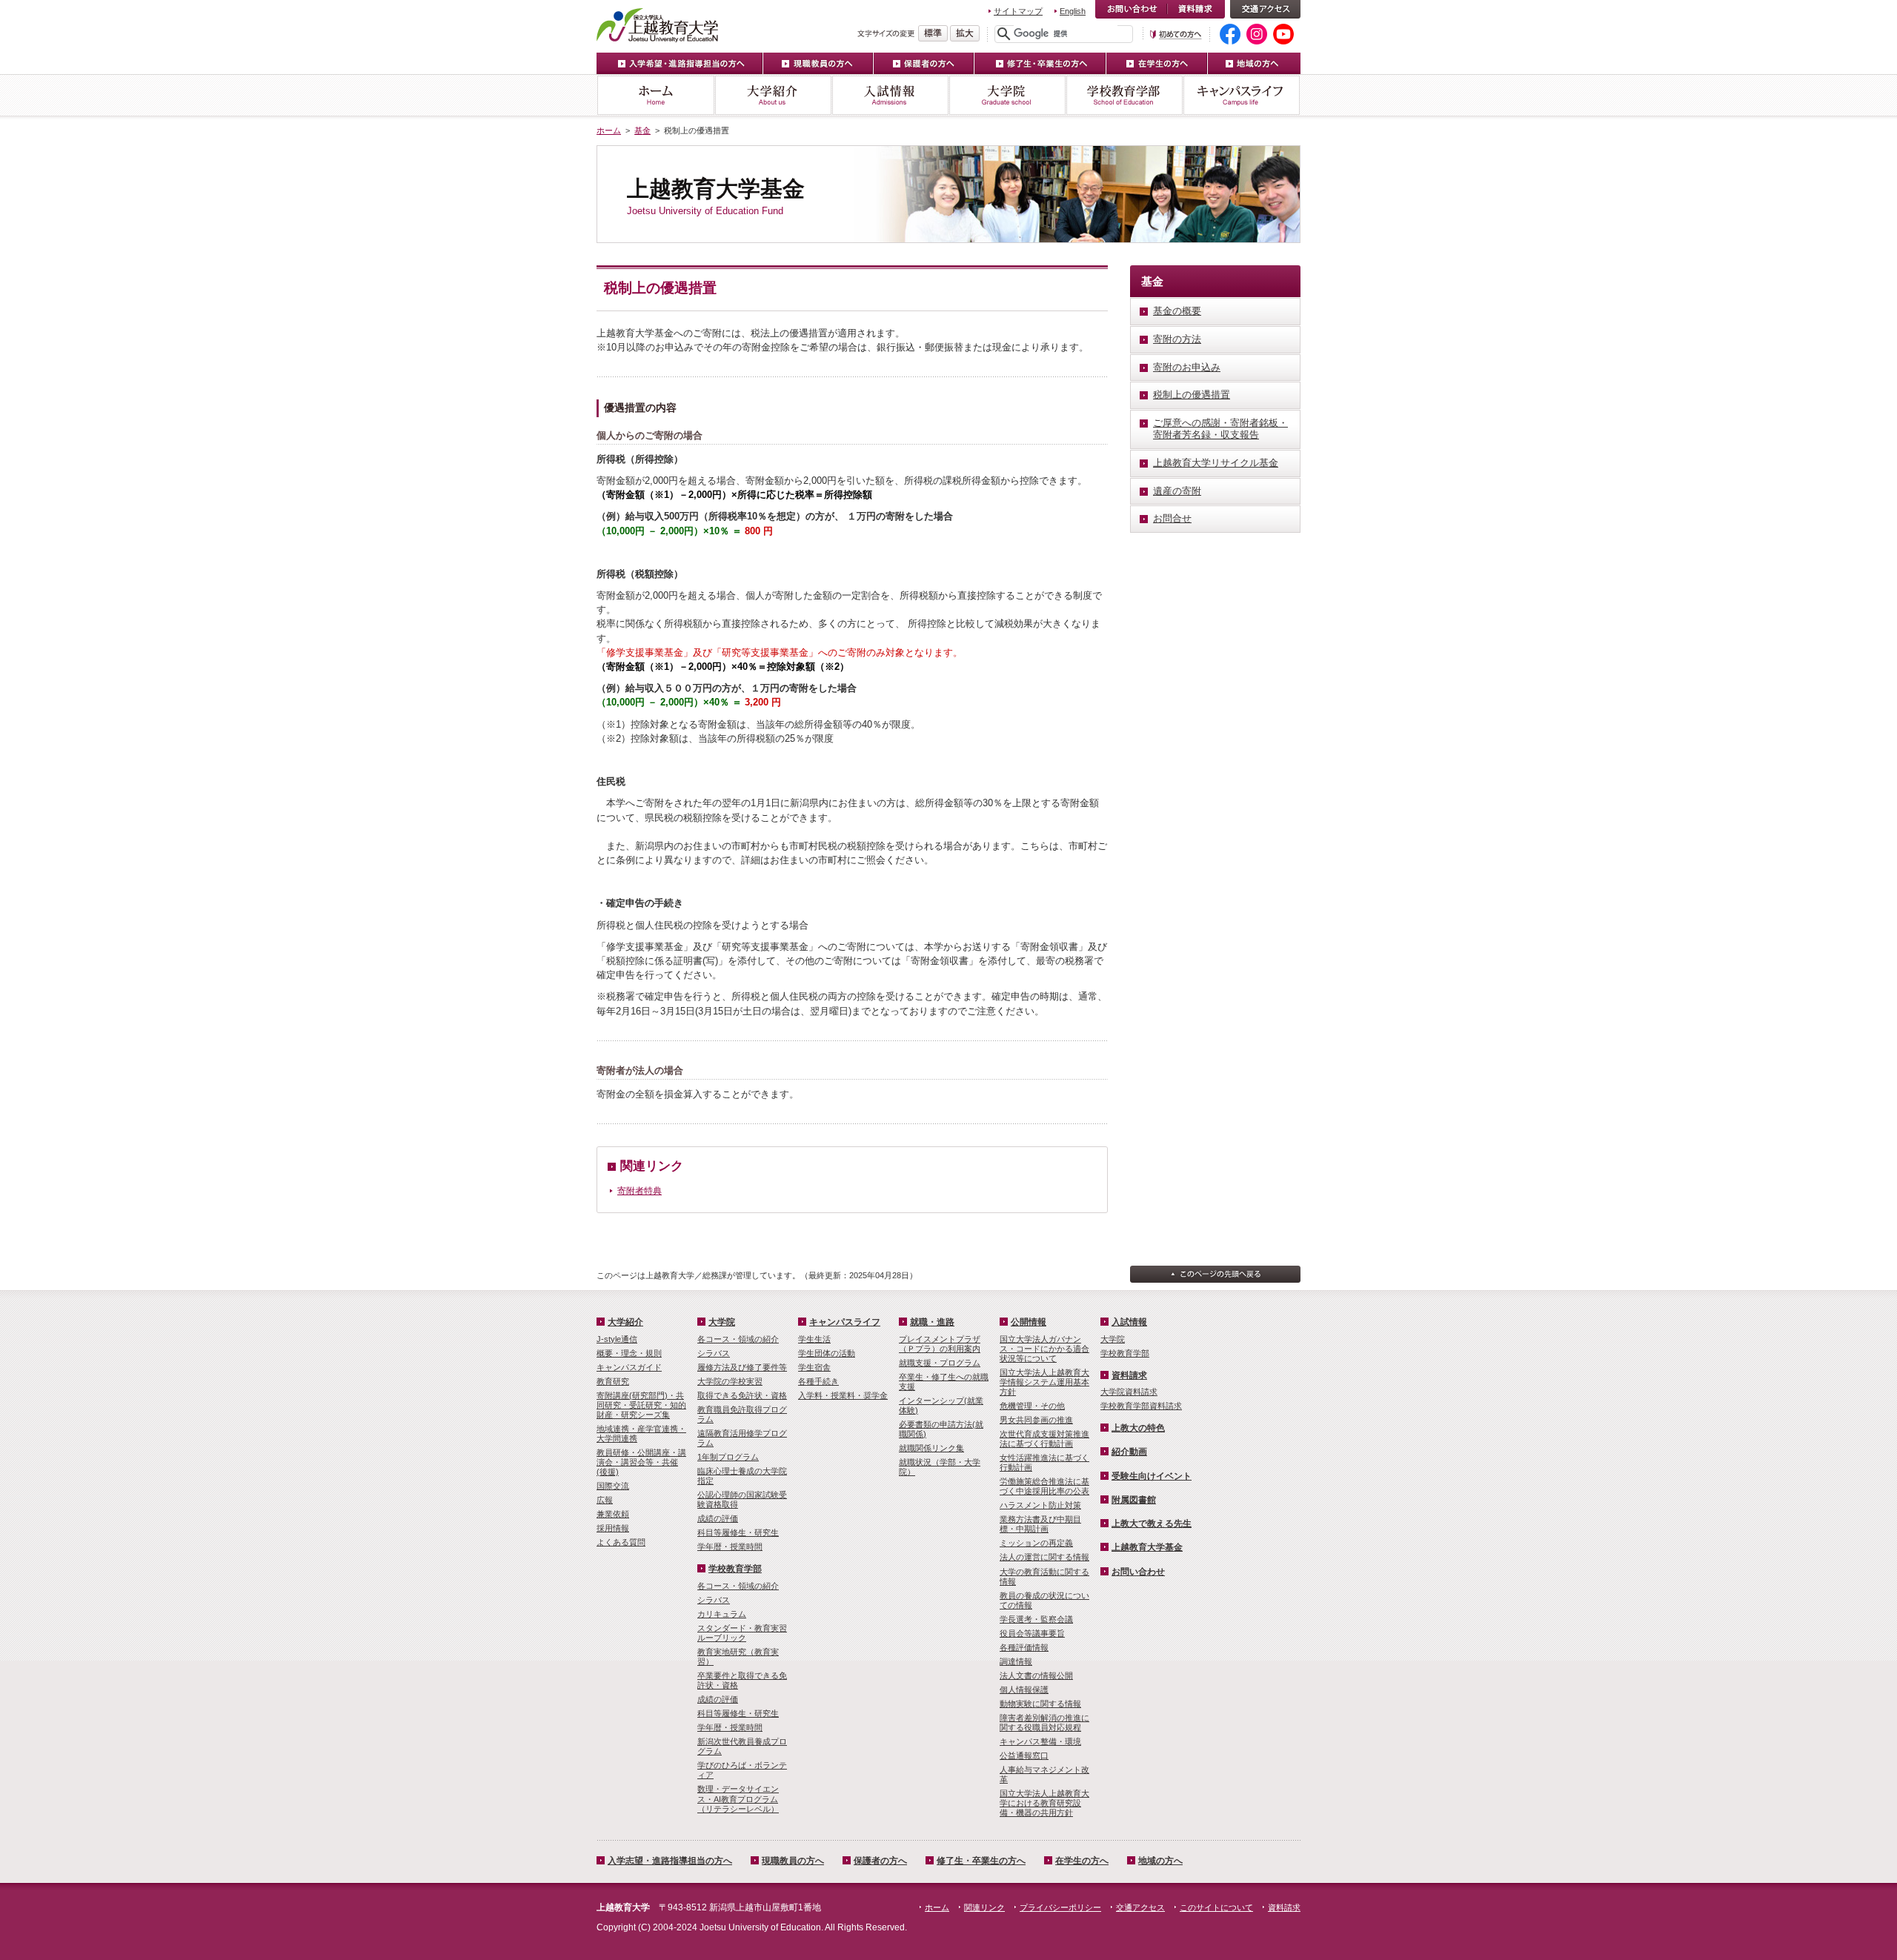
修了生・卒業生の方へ (1040, 63)
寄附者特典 (639, 1191)
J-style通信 (617, 1339)
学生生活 (814, 1339)
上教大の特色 (1138, 1428)
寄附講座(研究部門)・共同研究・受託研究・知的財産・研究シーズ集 (641, 1405)
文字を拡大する (965, 33)
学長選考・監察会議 (1036, 1619)
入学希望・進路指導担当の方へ (680, 63)
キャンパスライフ (1242, 95)
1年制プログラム (728, 1457)
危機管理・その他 (1032, 1406)
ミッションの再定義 (1036, 1543)
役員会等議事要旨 (1032, 1633)
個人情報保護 (1024, 1690)
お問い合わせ (1131, 9)
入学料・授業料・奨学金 (843, 1395)
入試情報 (890, 95)
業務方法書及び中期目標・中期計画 (1040, 1524)
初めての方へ (1176, 34)
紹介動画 (1129, 1452)
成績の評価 (718, 1518)
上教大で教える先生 (1152, 1524)
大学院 (1007, 95)
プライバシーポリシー (1060, 1907)
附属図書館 (1134, 1500)
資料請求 (1196, 9)
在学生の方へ (1157, 63)
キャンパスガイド (629, 1367)
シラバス (714, 1353)
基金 (642, 130)
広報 (605, 1500)
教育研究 (613, 1381)
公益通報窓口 (1024, 1755)
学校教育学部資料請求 (1141, 1406)
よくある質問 (621, 1542)
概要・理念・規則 (629, 1353)
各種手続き (818, 1381)
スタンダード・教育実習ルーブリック (742, 1633)
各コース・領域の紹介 (738, 1339)
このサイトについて (1216, 1907)
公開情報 (1029, 1322)
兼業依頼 (613, 1514)
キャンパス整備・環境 (1040, 1741)
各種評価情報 (1024, 1647)
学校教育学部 (1124, 95)
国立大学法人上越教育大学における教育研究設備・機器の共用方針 (1044, 1803)
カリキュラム (722, 1614)
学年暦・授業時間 (730, 1547)
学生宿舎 (814, 1367)
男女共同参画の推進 (1036, 1420)
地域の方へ (1254, 63)
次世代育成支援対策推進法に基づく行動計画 (1044, 1439)
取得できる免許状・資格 (742, 1395)
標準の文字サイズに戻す (933, 33)
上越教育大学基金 (1147, 1547)
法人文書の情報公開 (1036, 1675)
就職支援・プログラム (940, 1363)
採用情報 (613, 1528)
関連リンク (984, 1907)
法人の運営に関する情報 (1044, 1557)
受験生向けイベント (1152, 1476)
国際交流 (613, 1486)
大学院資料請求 (1129, 1392)
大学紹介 (773, 95)
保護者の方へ (924, 63)
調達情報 (1016, 1661)
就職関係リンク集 (931, 1448)
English (1073, 11)
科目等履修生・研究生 (738, 1532)
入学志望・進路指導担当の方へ (670, 1861)
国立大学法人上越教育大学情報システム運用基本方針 (1044, 1382)
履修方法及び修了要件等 (742, 1367)
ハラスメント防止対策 (1040, 1505)
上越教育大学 (658, 24)
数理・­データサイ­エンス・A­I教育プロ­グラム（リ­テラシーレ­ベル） (738, 1798)
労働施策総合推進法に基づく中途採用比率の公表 (1044, 1486)
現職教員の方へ (818, 63)
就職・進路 (932, 1322)
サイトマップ (1018, 11)
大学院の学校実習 (730, 1381)
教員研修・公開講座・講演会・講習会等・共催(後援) (641, 1462)
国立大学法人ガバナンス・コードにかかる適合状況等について (1044, 1349)
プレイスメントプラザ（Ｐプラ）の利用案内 (940, 1344)
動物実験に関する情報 (1040, 1704)
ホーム (655, 95)
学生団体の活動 (827, 1353)
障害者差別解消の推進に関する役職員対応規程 (1044, 1723)
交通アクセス (1265, 9)
